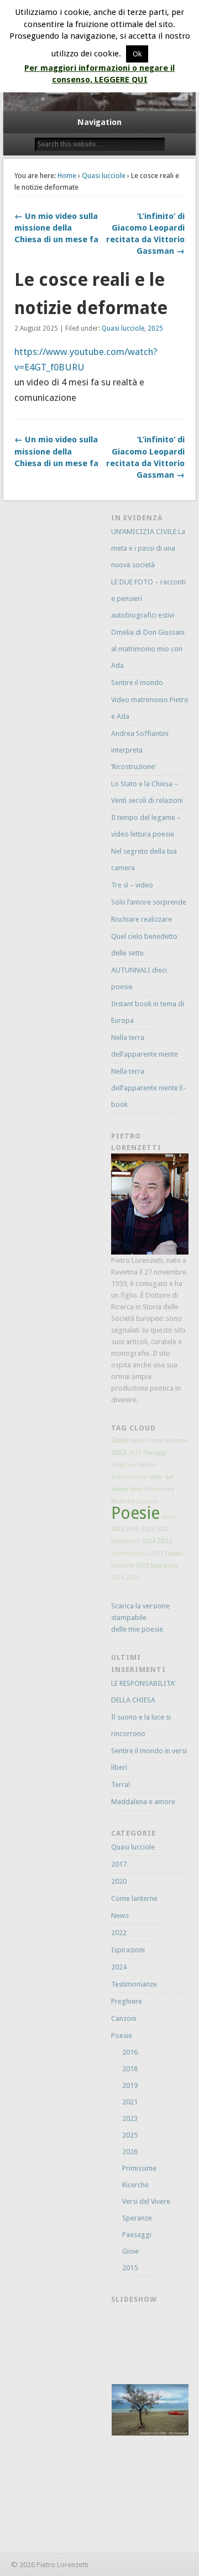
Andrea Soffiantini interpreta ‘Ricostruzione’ (140, 750)
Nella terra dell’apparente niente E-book (148, 1088)
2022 (165, 1541)
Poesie (135, 1513)
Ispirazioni (126, 1541)
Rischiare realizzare (142, 919)
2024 (149, 1541)
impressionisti (130, 1553)
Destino (148, 1465)
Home (67, 176)
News (136, 1489)
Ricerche (123, 1501)
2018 (118, 1529)
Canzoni (147, 1501)
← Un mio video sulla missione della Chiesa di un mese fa (56, 228)
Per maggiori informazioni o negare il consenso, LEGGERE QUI (99, 74)
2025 (155, 328)
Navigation (99, 122)
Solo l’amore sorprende (149, 902)
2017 (157, 1553)
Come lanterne (167, 1441)
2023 (119, 1452)
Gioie (119, 1440)
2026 (133, 1577)
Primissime (159, 1489)
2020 (142, 1566)
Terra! (121, 1785)
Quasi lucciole (104, 176)
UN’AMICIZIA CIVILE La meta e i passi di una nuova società (148, 548)
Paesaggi (155, 1453)
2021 (163, 1529)
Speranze (164, 1565)
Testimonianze (129, 1477)
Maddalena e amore (143, 1802)
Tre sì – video (132, 885)
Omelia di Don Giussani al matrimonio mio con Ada (148, 649)
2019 (135, 1453)
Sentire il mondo (137, 683)
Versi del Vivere (146, 2201)
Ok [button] (137, 54)
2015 (133, 1529)
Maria (169, 1517)
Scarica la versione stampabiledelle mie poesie (140, 1618)
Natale (137, 1441)
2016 (118, 1578)
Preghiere (124, 1465)
